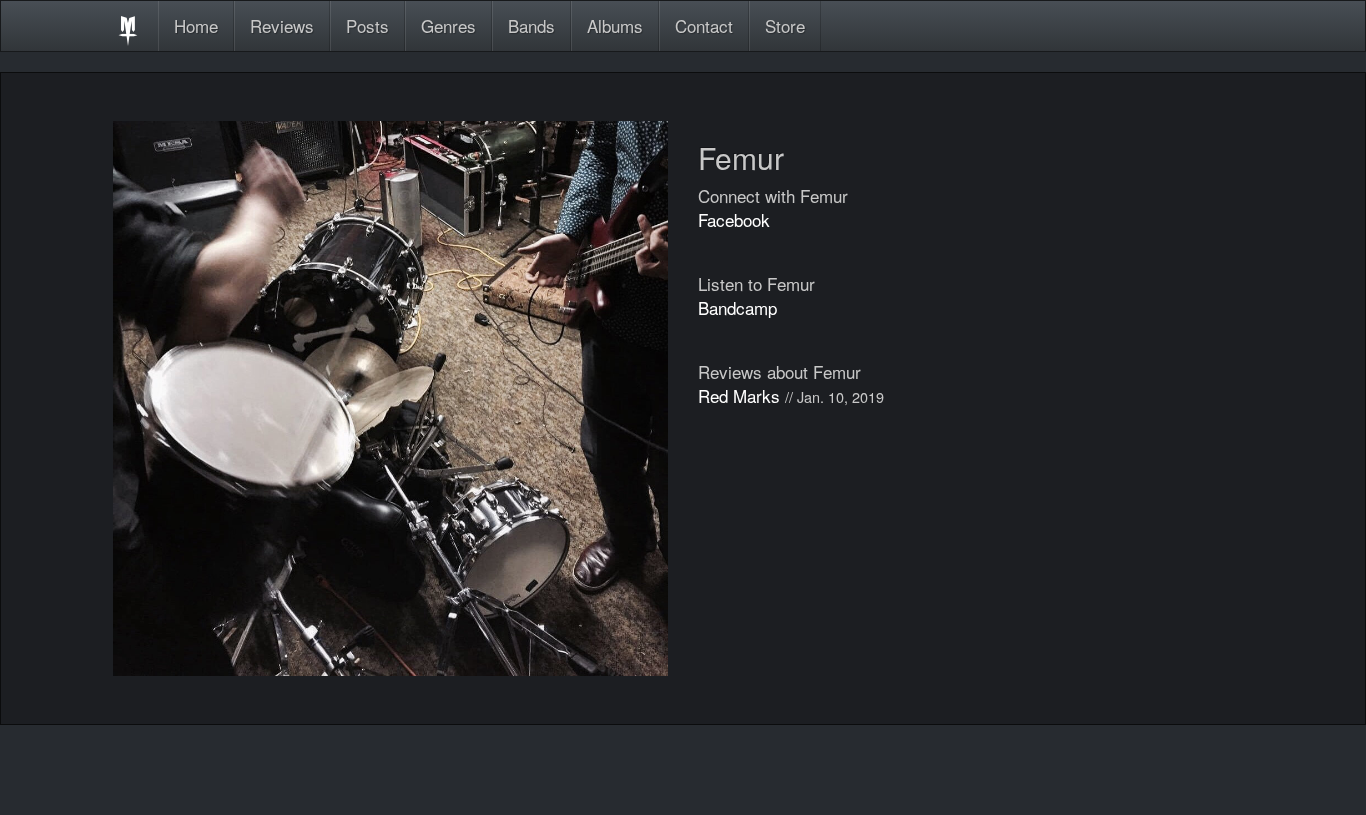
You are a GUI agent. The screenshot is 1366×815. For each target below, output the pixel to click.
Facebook (734, 219)
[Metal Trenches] (128, 26)
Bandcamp (737, 307)
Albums (615, 25)
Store (785, 25)
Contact (704, 25)
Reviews (282, 25)
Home (196, 25)
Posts (367, 25)
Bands (531, 25)
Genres (448, 25)
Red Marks (739, 395)
